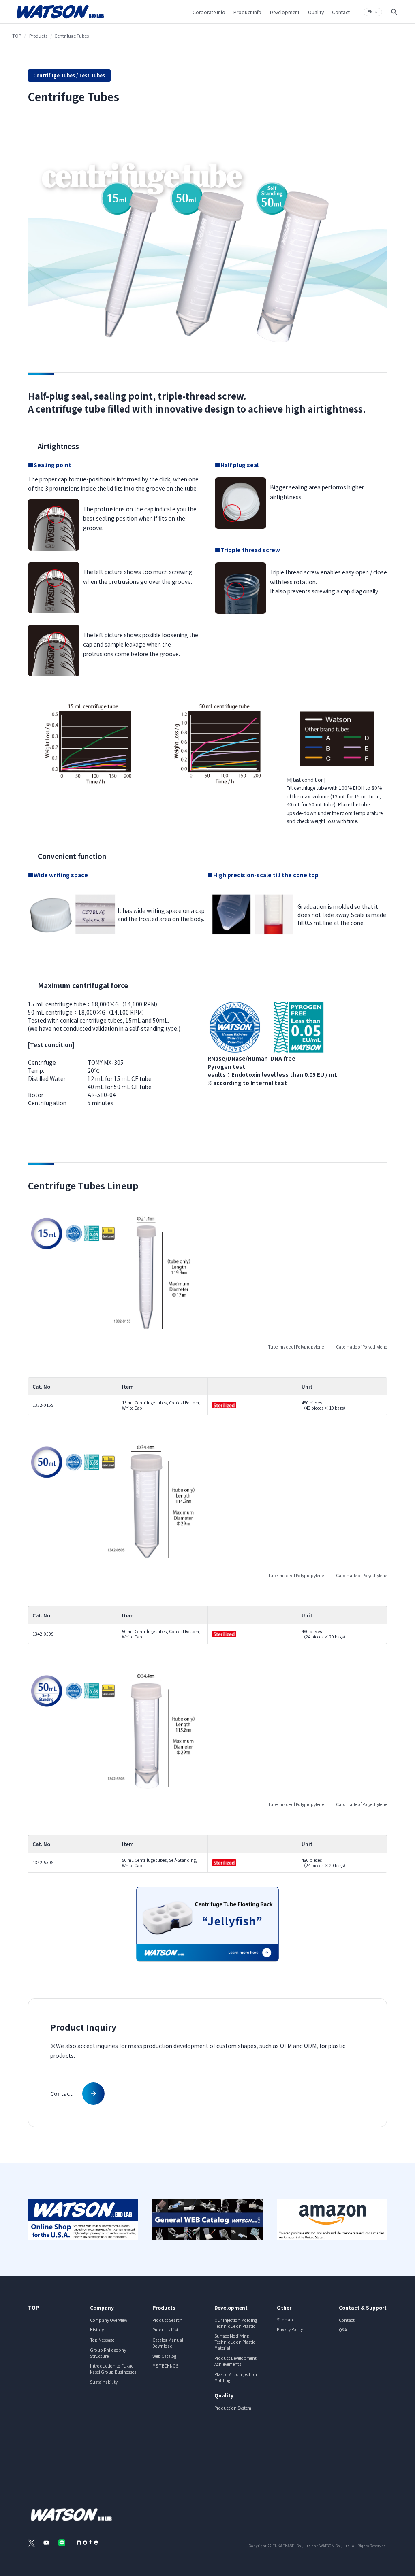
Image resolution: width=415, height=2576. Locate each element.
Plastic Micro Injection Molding (236, 2377)
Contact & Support (363, 2307)
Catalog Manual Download (168, 2343)
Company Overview (109, 2320)
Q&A (343, 2330)
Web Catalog (164, 2356)
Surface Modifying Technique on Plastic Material (235, 2342)
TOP (17, 36)
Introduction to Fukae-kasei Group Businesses (113, 2369)
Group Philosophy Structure (108, 2353)
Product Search (167, 2320)
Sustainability (104, 2382)
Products (38, 36)
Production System (233, 2408)
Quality (224, 2395)
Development (231, 2307)
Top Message (102, 2340)
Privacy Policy (290, 2329)
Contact (347, 2320)
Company (102, 2307)
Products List (165, 2330)
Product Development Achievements (235, 2361)
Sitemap (285, 2320)
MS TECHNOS (165, 2366)
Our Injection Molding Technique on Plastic (236, 2323)
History (97, 2330)
